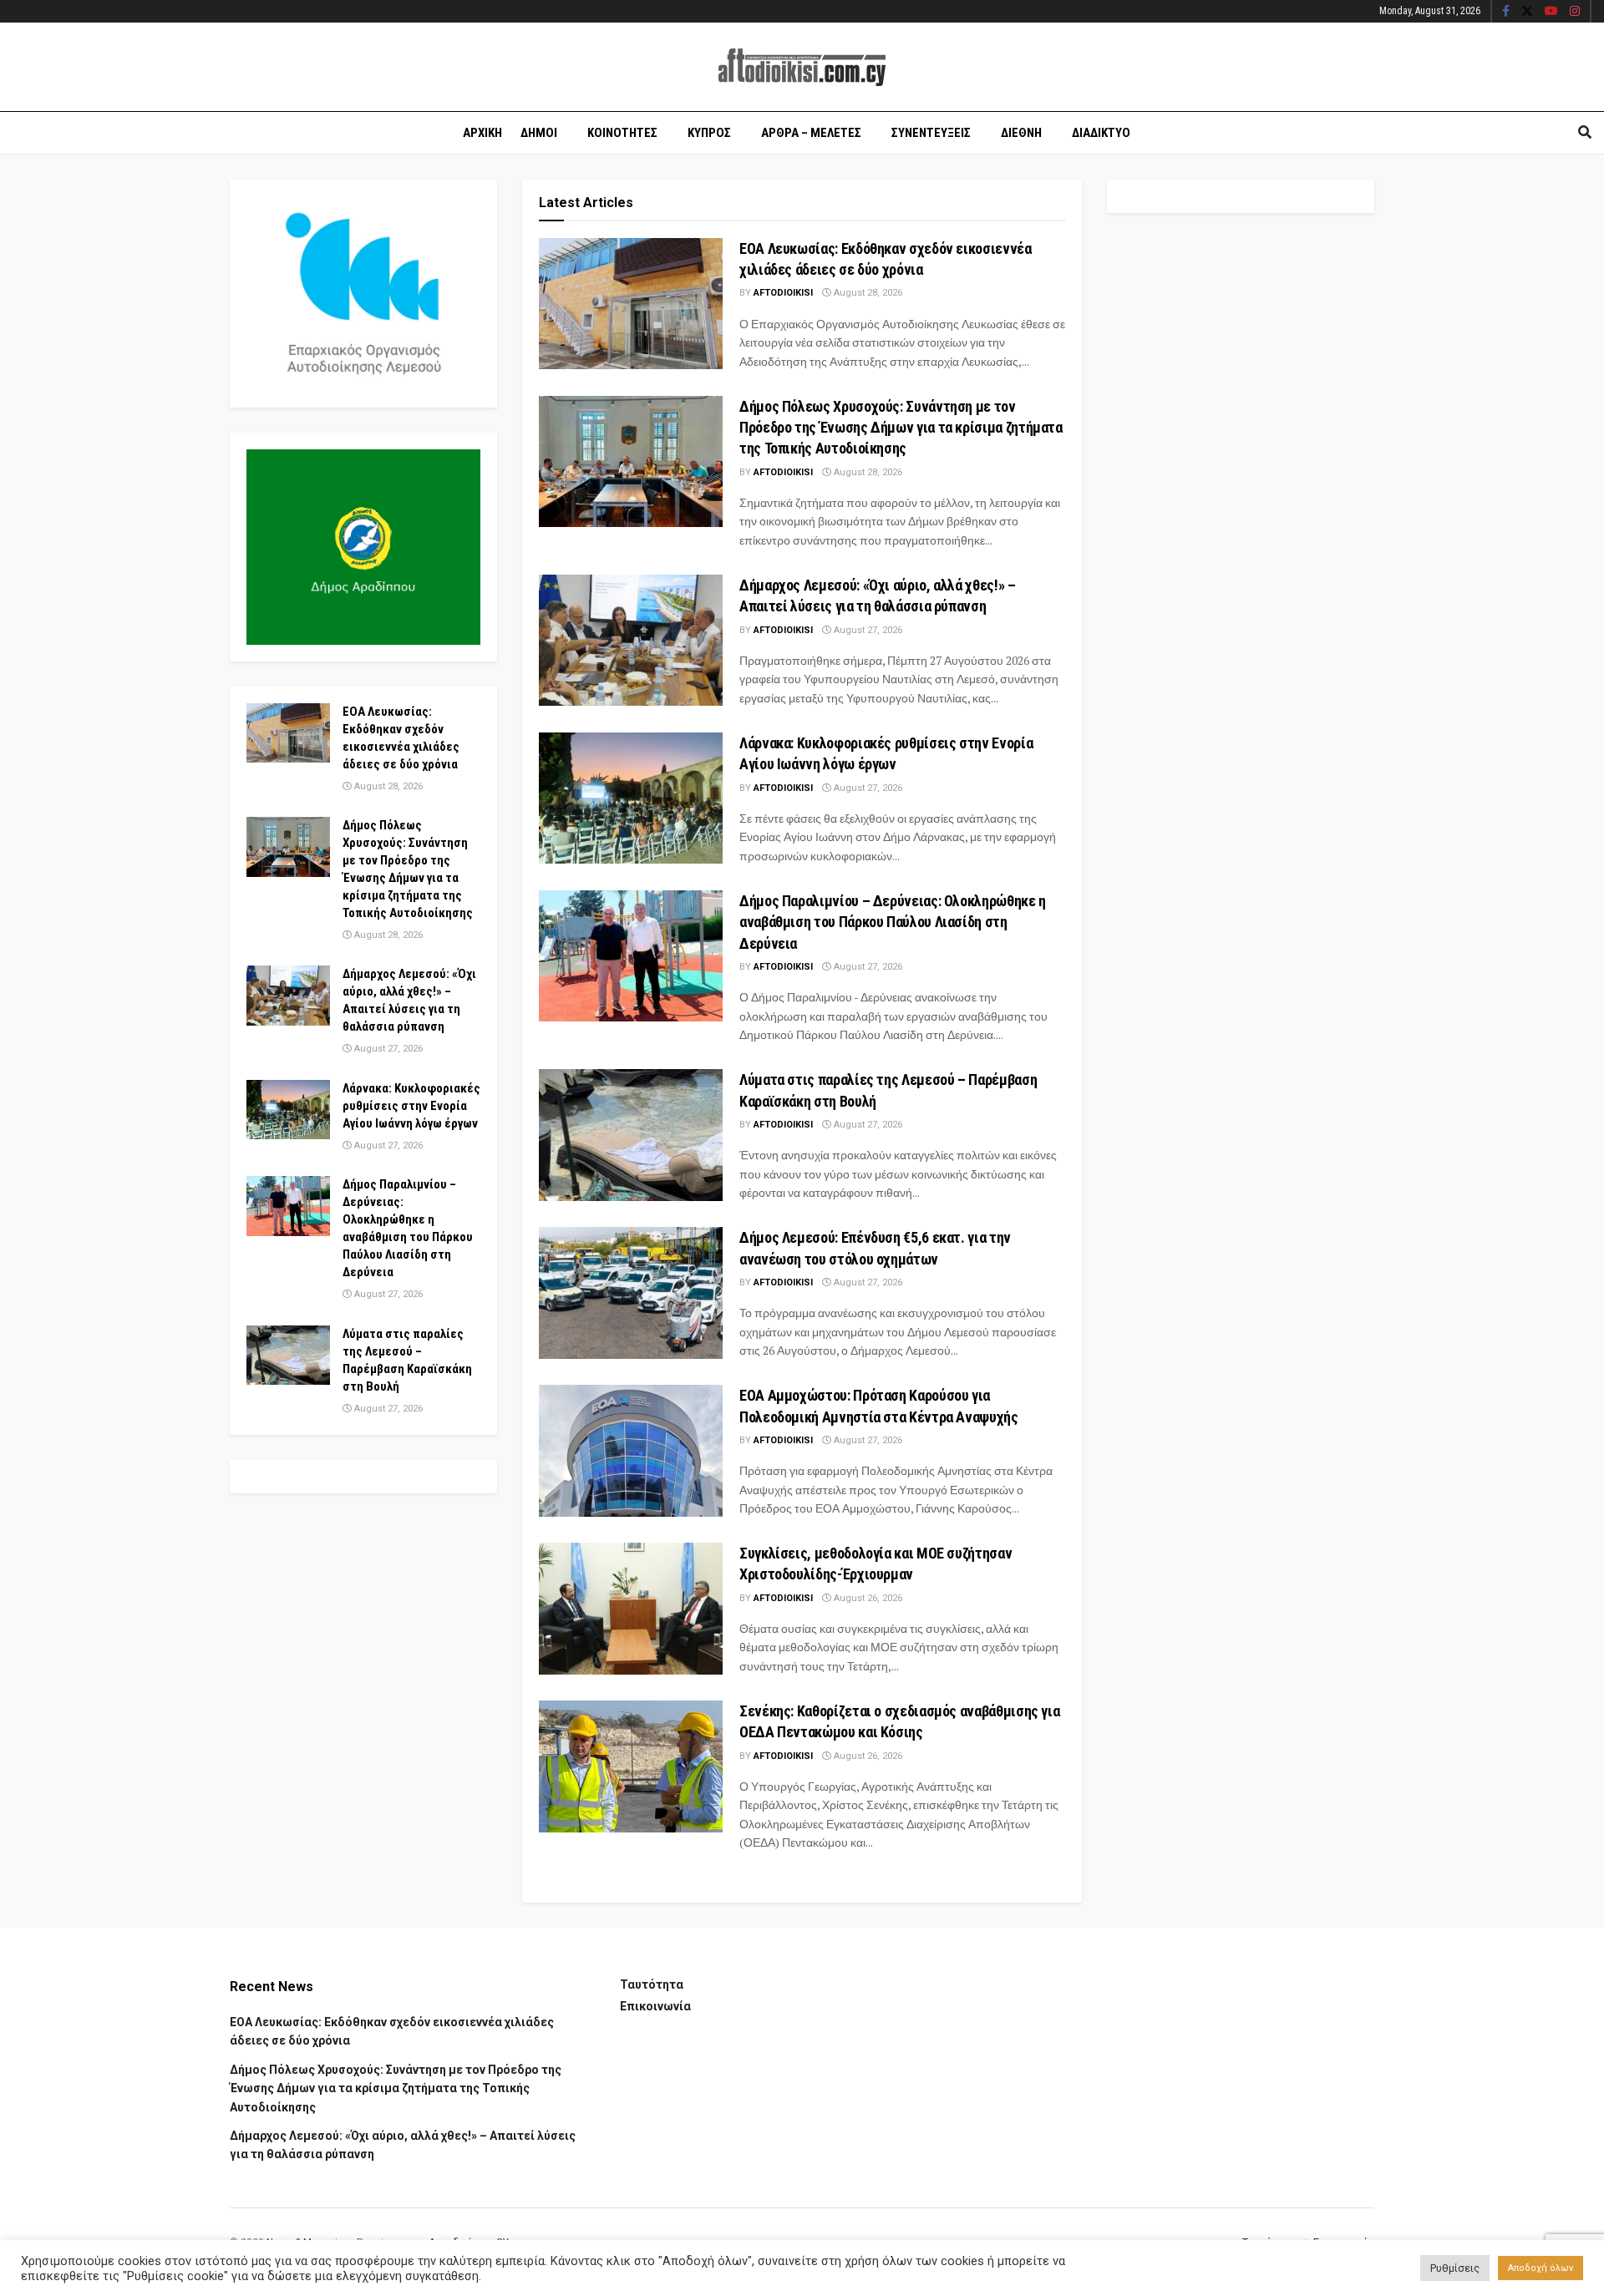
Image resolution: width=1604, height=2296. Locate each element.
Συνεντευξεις (931, 133)
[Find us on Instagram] (1575, 12)
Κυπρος (709, 133)
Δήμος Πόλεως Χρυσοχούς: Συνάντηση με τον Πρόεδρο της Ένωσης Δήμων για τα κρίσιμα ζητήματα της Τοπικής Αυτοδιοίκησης (901, 427)
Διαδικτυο (1101, 133)
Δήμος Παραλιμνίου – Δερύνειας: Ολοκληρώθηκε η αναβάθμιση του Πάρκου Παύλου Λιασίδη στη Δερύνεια (893, 922)
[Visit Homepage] (802, 67)
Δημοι (539, 133)
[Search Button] (1585, 133)
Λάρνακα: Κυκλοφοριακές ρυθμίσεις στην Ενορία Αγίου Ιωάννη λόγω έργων (411, 1106)
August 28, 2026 (867, 293)
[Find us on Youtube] (1551, 12)
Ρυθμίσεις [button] (1455, 2268)
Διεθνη (1021, 133)
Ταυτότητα (652, 1984)
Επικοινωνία (655, 2006)
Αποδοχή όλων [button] (1541, 2268)
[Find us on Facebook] (1506, 12)
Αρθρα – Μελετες (811, 133)
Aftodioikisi (783, 293)
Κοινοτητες (622, 133)
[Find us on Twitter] (1527, 12)
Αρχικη (482, 133)
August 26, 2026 (867, 1598)
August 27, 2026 (867, 630)
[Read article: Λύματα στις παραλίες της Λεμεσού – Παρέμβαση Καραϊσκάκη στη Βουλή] (631, 1135)
